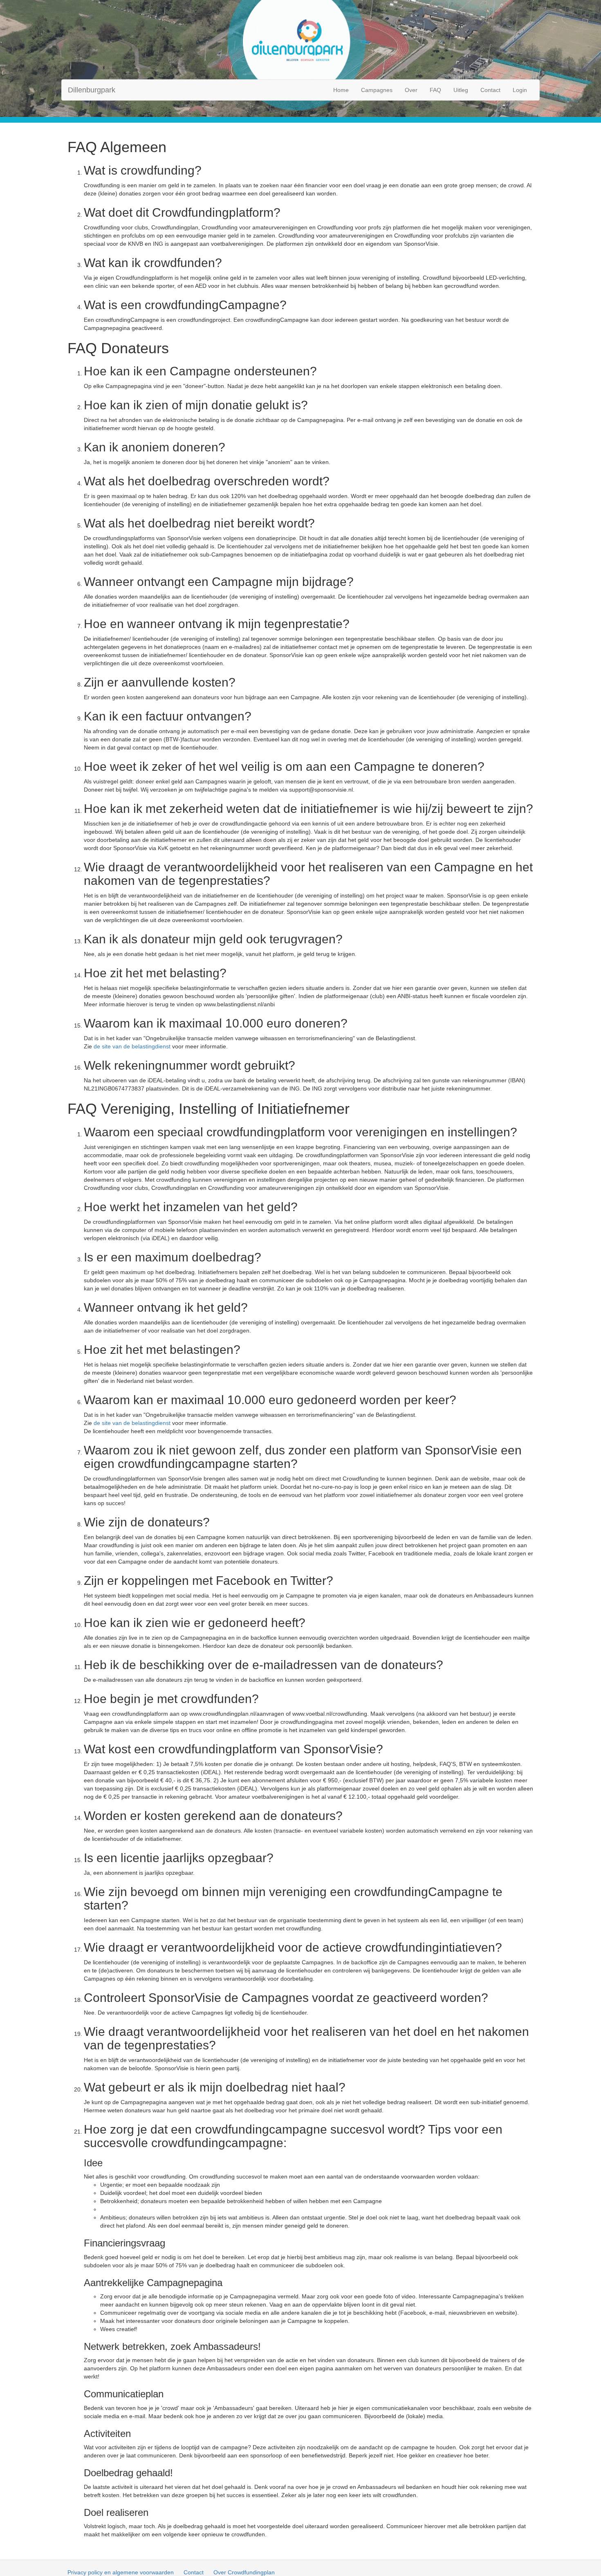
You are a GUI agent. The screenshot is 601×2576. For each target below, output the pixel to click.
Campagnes (377, 90)
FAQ (435, 90)
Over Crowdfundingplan (244, 2572)
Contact (490, 90)
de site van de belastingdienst (132, 1046)
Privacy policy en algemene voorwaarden (121, 2572)
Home (341, 90)
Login (520, 90)
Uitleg (461, 90)
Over (411, 90)
